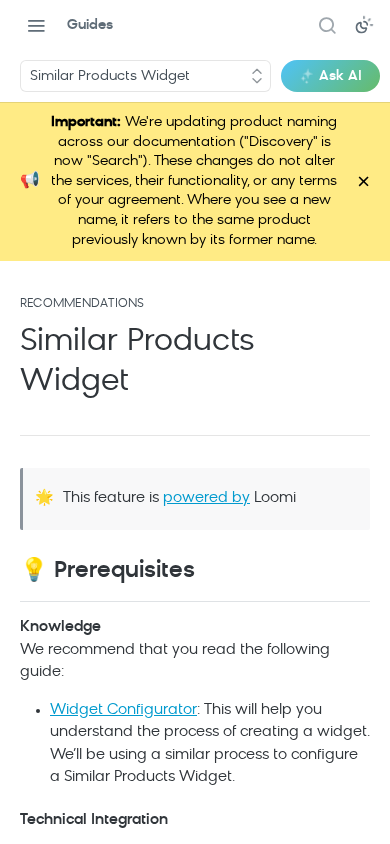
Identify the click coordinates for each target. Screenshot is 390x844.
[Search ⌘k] (327, 25)
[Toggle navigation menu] (36, 25)
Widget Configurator (123, 690)
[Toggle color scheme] (364, 25)
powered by (206, 478)
